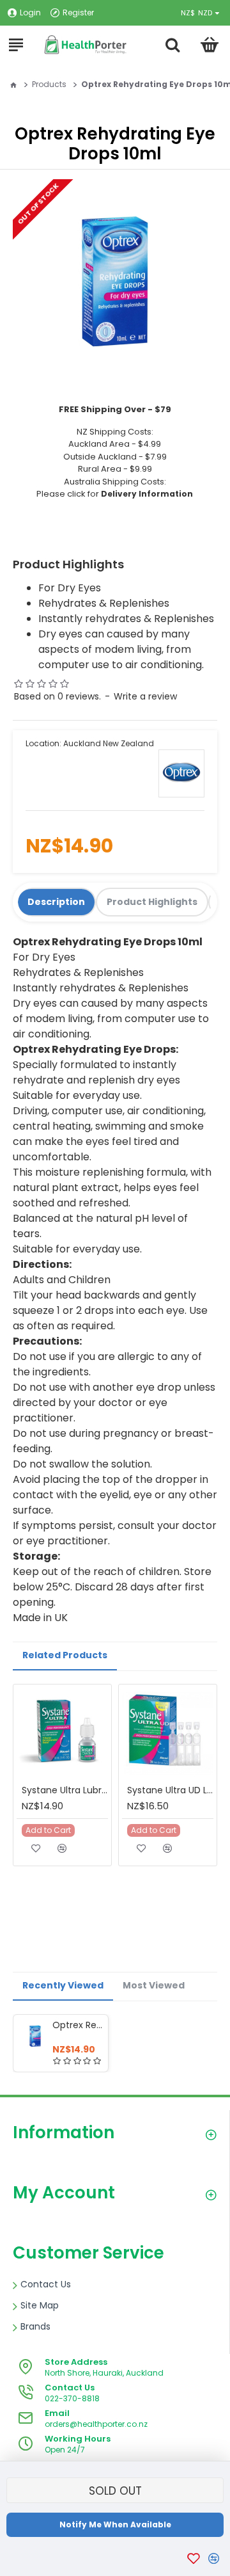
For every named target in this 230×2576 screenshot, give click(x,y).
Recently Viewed (63, 1985)
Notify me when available (115, 2524)
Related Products (65, 1655)
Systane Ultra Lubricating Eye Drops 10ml (65, 1790)
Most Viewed (154, 1985)
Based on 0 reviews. (57, 696)
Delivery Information (147, 494)
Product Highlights (152, 902)
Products (49, 84)
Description (56, 902)
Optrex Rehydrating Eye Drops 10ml (78, 2025)
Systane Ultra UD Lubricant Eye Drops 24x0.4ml (170, 1790)
